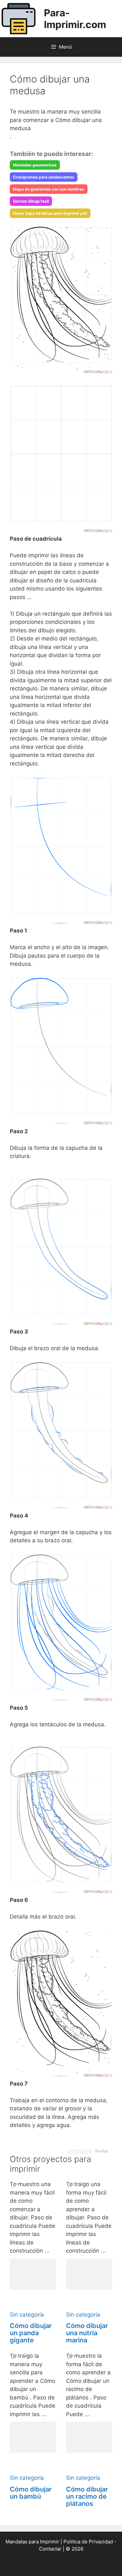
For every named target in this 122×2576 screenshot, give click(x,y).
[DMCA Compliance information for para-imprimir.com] (61, 2566)
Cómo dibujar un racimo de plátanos (87, 2496)
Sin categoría (27, 2315)
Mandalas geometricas (35, 165)
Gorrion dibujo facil (31, 201)
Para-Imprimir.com (75, 19)
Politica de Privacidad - (90, 2542)
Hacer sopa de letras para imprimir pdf (50, 213)
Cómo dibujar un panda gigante (31, 2333)
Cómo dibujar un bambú (31, 2493)
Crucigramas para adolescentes (44, 177)
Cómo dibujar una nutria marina (87, 2333)
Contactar (50, 2549)
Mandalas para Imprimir (32, 2542)
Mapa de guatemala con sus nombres (49, 189)
